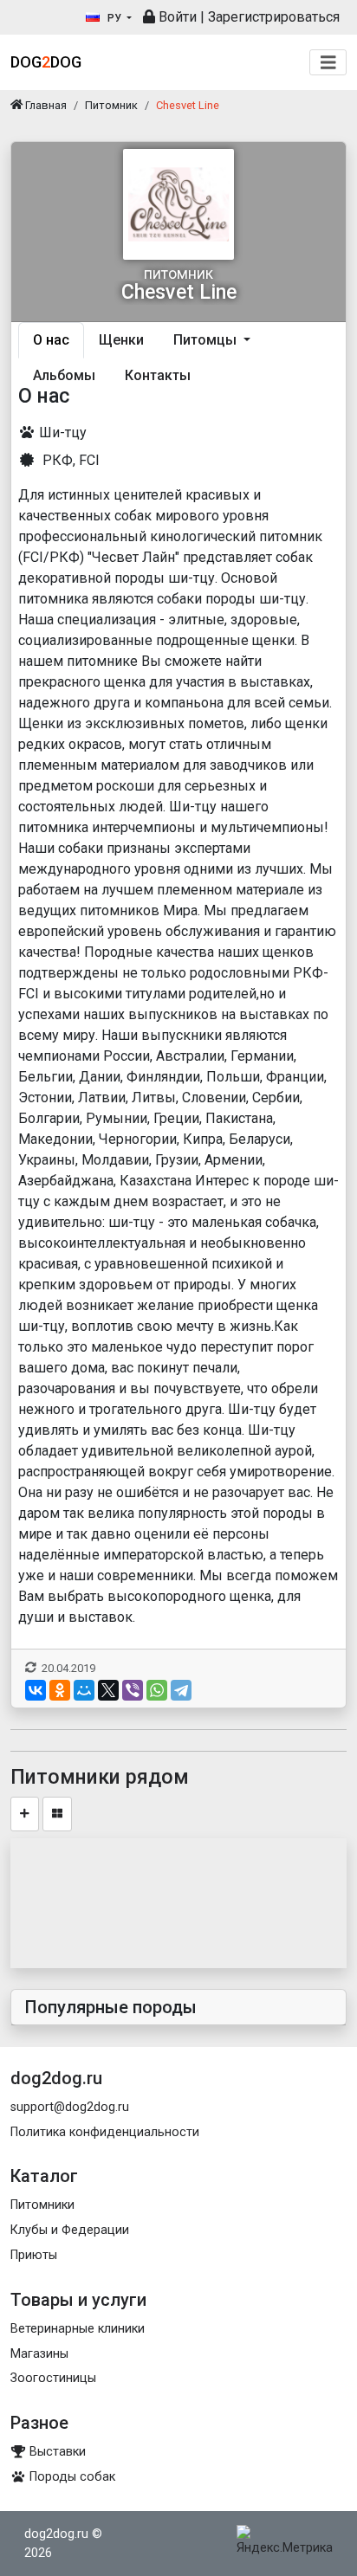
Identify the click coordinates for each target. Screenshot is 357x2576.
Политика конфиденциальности (105, 2132)
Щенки (121, 340)
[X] (108, 1690)
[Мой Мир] (84, 1690)
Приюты (34, 2255)
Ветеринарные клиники (78, 2329)
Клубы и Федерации (70, 2230)
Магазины (39, 2354)
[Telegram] (181, 1690)
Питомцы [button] (207, 340)
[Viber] (133, 1690)
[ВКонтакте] (36, 1690)
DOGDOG (46, 62)
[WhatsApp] (157, 1690)
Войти (176, 17)
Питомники (42, 2205)
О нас (51, 340)
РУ (114, 18)
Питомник (111, 105)
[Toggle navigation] (328, 63)
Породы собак (71, 2477)
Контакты (158, 375)
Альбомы (64, 375)
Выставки (56, 2452)
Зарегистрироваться (274, 17)
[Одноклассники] (60, 1690)
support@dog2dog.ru (70, 2107)
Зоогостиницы (53, 2378)
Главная (45, 105)
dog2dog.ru (56, 2534)
